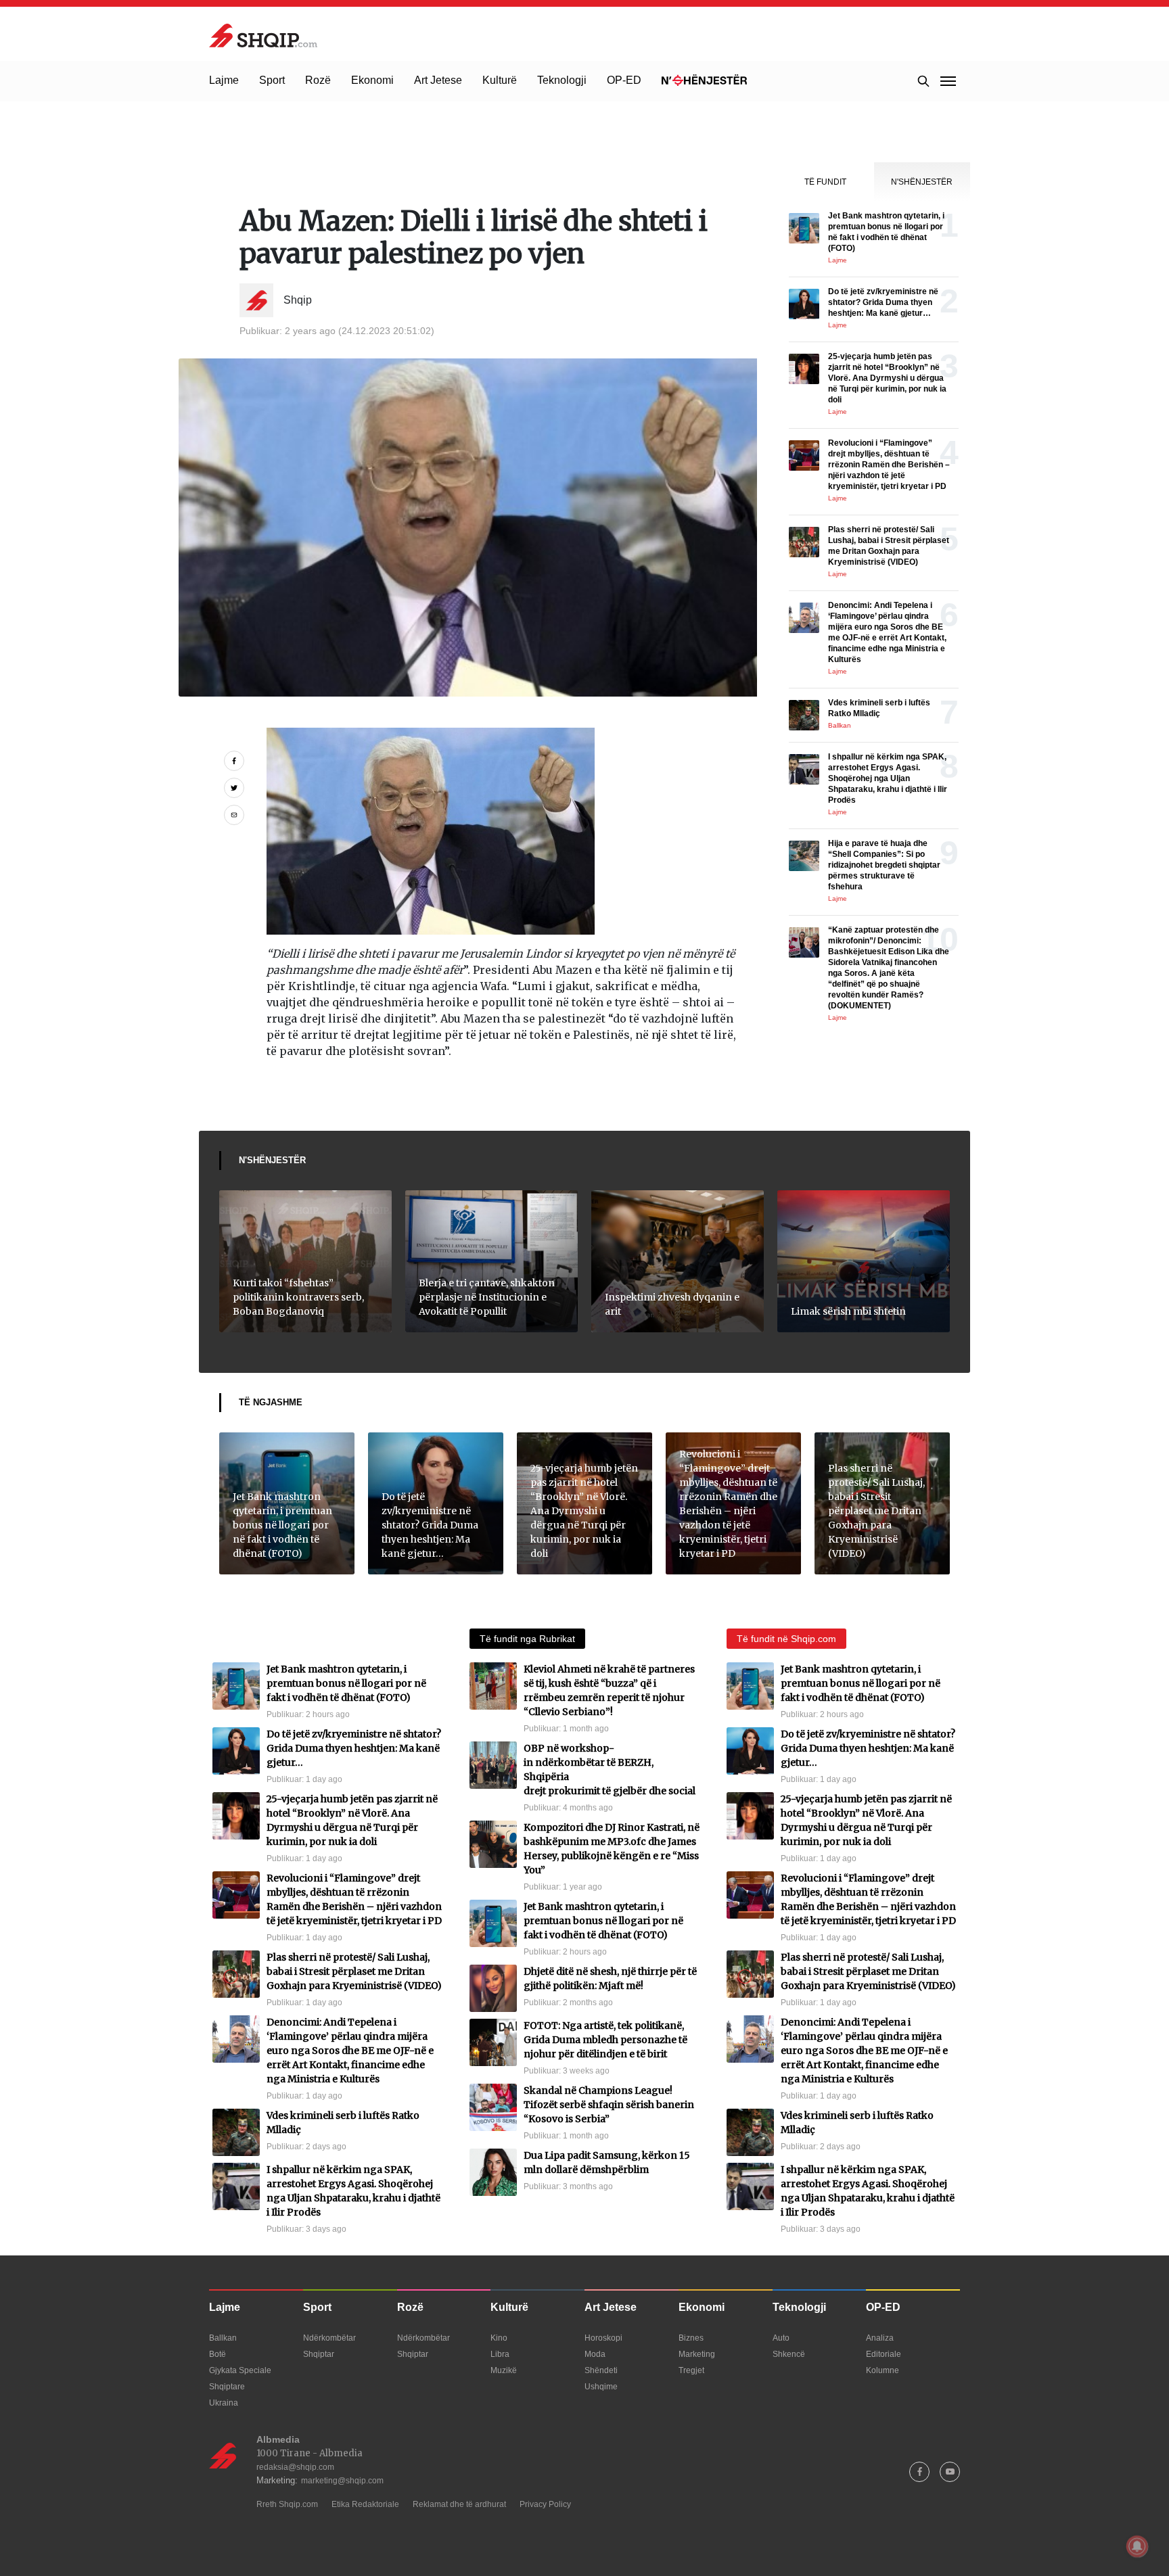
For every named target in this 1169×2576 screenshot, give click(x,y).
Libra (500, 2354)
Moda (595, 2354)
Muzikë (504, 2370)
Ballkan (223, 2338)
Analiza (880, 2338)
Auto (781, 2338)
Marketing (697, 2354)
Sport (272, 80)
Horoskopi (603, 2338)
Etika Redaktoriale (365, 2504)
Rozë (318, 80)
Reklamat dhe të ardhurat (459, 2504)
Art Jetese (438, 80)
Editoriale (884, 2354)
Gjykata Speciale (240, 2370)
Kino (499, 2338)
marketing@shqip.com (342, 2481)
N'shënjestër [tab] (922, 182)
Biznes (691, 2338)
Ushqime (601, 2387)
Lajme (224, 80)
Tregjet (691, 2370)
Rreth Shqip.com (287, 2504)
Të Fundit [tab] (825, 182)
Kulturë (500, 80)
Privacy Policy (545, 2504)
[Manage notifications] (1137, 2546)
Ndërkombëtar (329, 2338)
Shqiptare (227, 2387)
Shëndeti (601, 2370)
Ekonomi (372, 80)
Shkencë (789, 2354)
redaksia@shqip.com (295, 2467)
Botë (217, 2354)
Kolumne (883, 2370)
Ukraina (224, 2403)
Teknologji (562, 80)
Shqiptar (319, 2354)
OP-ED (624, 80)
